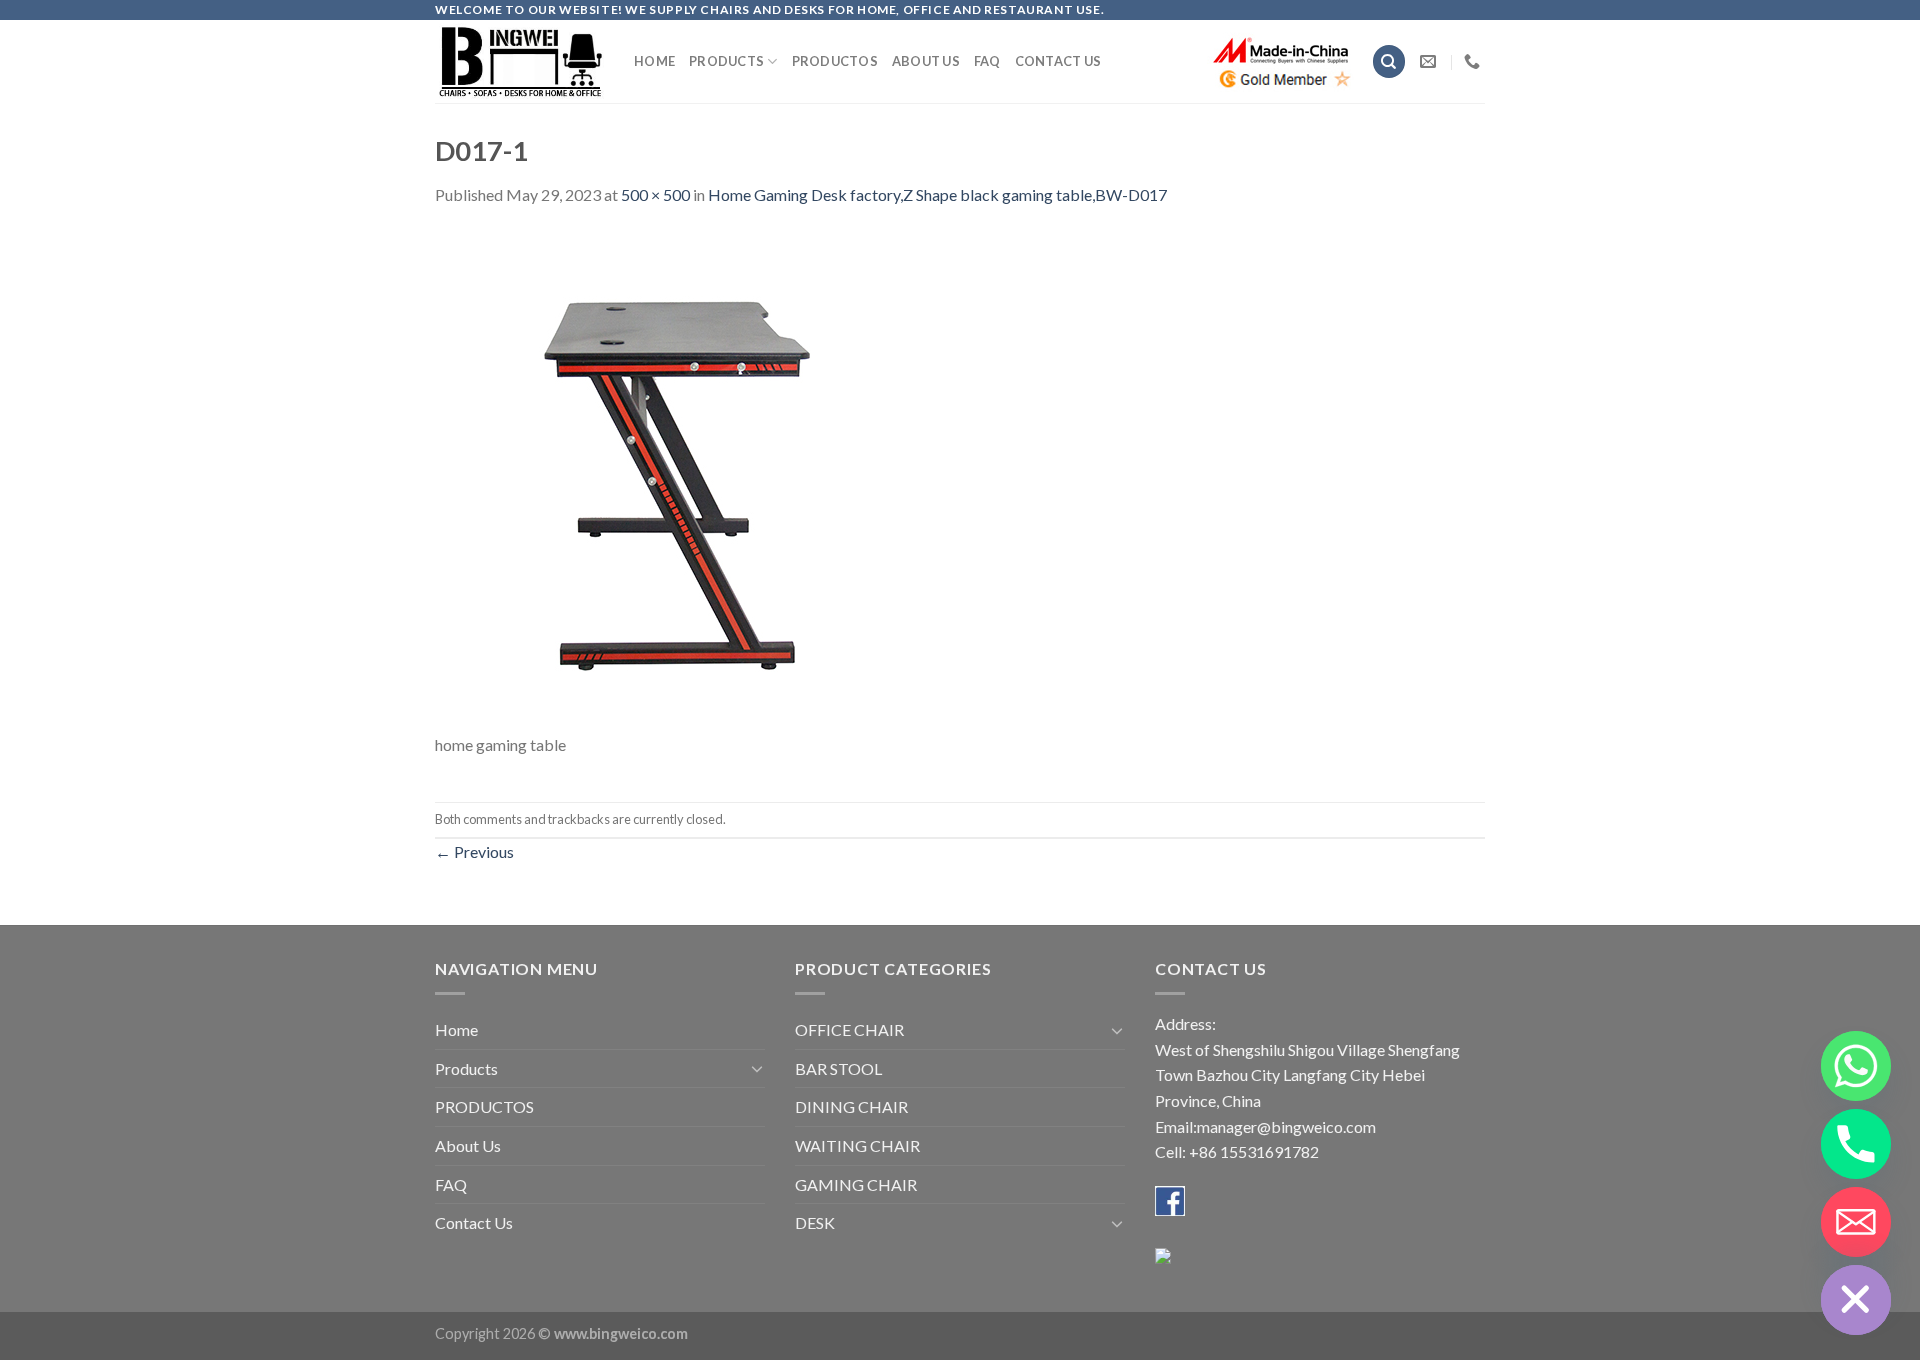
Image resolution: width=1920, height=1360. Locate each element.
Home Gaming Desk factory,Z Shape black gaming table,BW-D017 (937, 194)
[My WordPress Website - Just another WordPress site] (519, 61)
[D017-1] (685, 479)
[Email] (1856, 1222)
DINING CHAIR (851, 1106)
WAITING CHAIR (857, 1145)
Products (726, 61)
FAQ (987, 61)
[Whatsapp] (1856, 1066)
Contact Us (1058, 61)
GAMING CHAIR (856, 1184)
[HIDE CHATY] (1856, 1300)
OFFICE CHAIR (849, 1029)
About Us (926, 61)
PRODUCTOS (835, 61)
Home (654, 61)
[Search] (1389, 61)
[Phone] (1856, 1144)
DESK (815, 1222)
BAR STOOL (838, 1068)
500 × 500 (655, 194)
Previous (474, 851)
